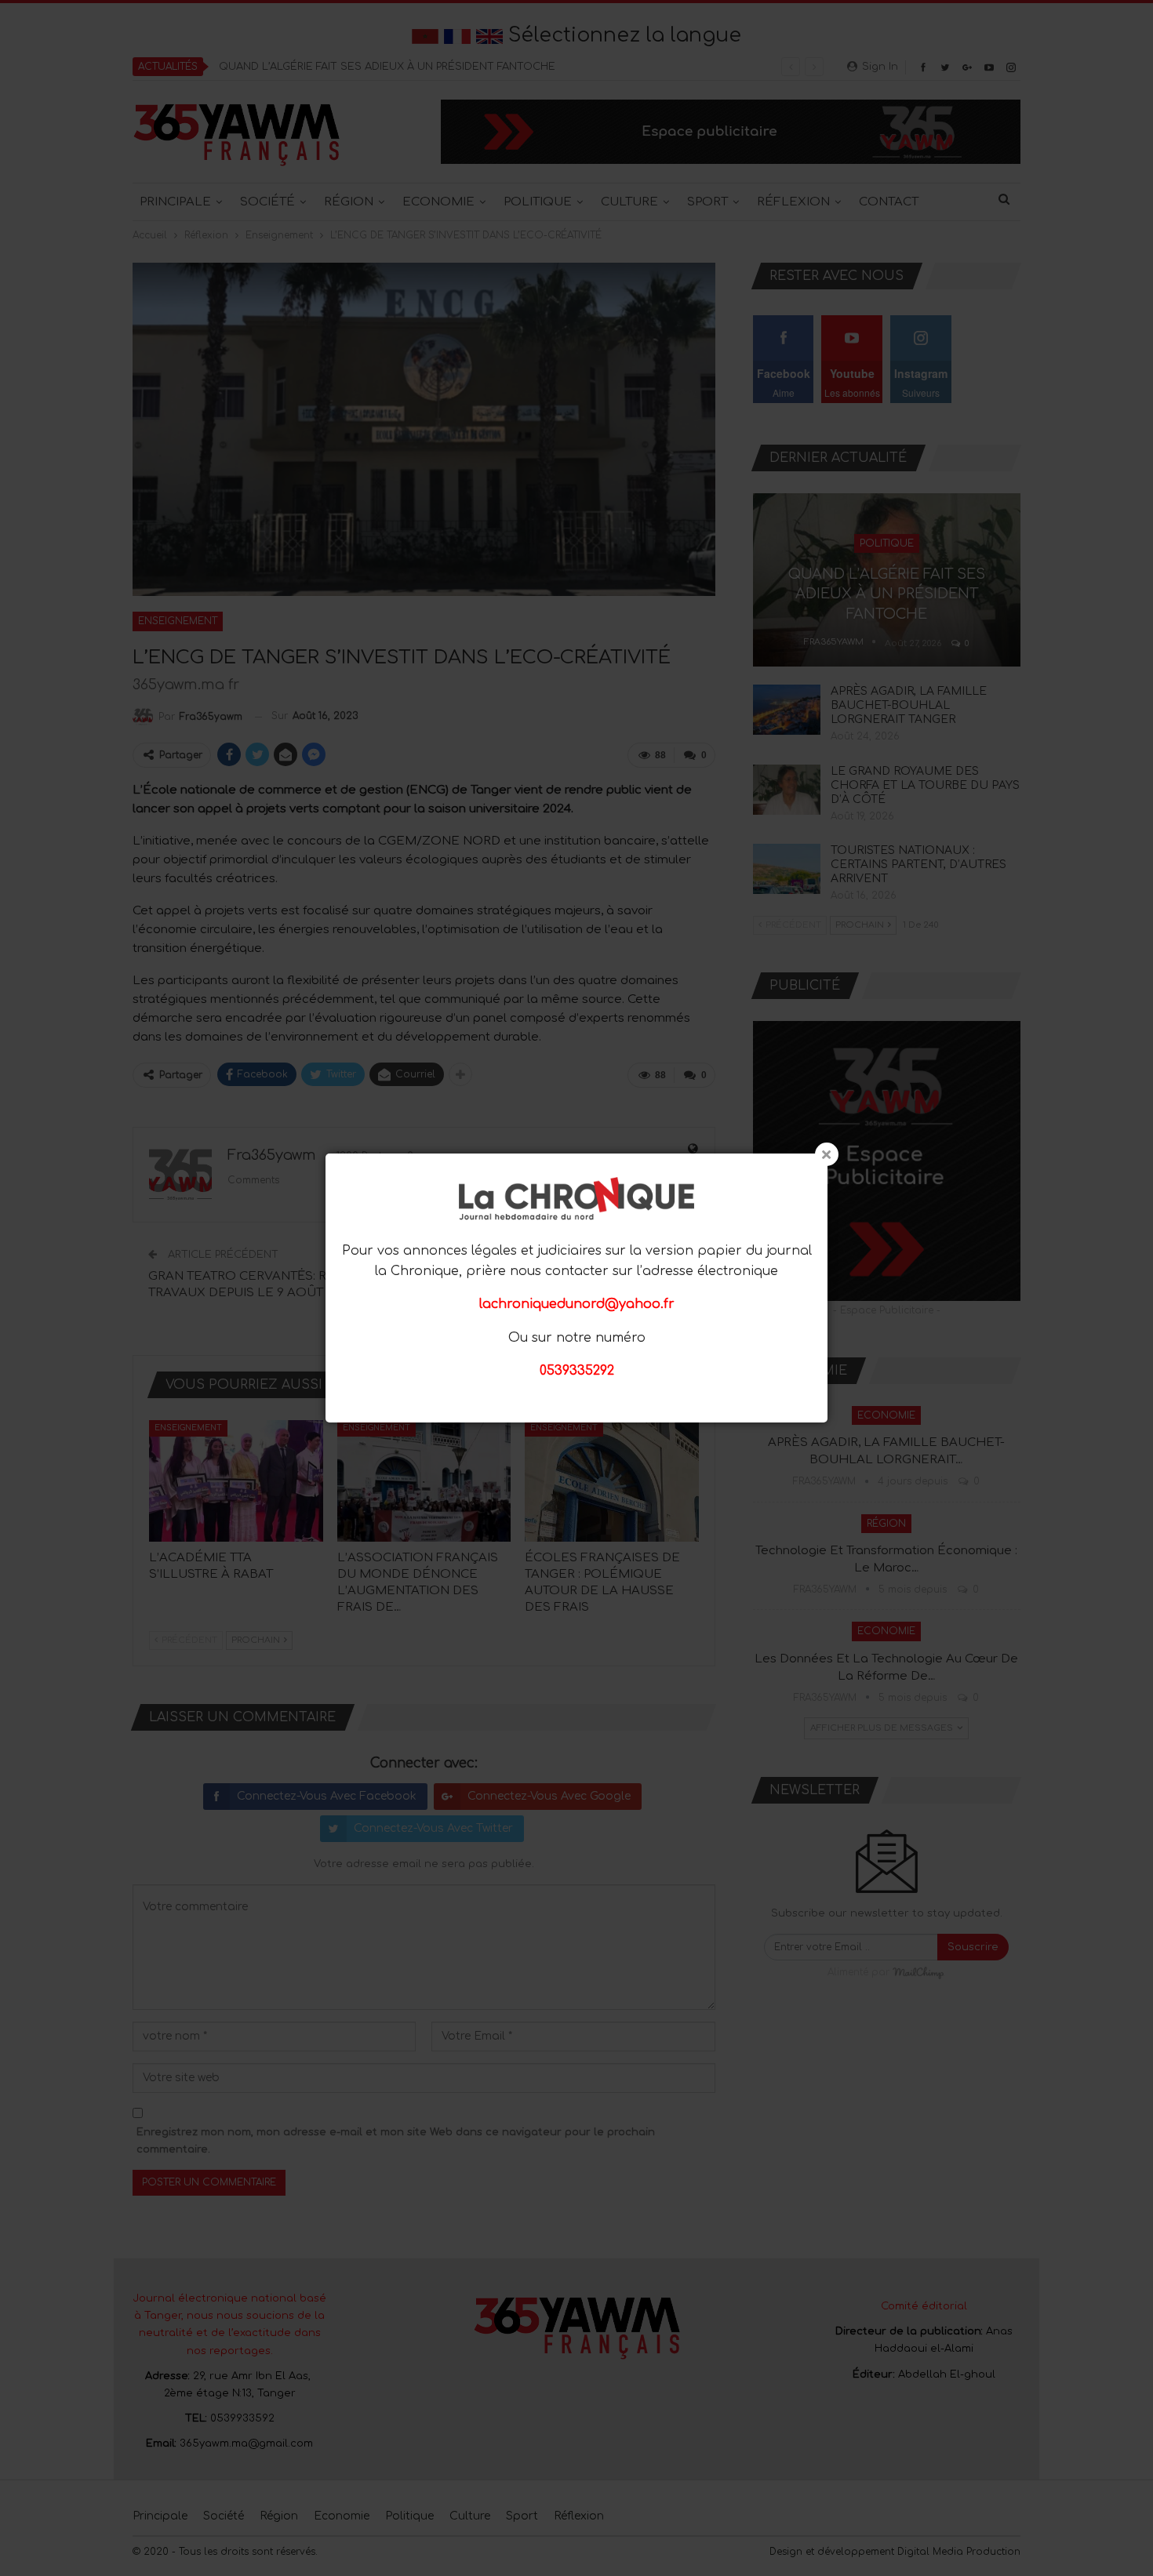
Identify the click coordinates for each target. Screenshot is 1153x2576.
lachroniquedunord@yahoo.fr (577, 1304)
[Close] (827, 1154)
